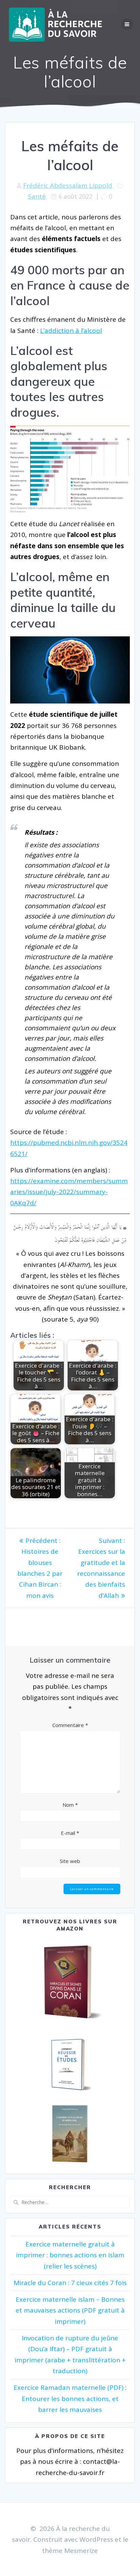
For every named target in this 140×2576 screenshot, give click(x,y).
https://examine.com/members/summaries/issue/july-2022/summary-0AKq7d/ (69, 1192)
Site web (70, 1861)
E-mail (70, 1833)
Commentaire (70, 1725)
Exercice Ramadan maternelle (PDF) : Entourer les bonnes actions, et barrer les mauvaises (70, 2399)
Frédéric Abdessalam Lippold (68, 185)
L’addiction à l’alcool (71, 331)
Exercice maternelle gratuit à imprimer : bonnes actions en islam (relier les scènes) (70, 2255)
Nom (70, 1805)
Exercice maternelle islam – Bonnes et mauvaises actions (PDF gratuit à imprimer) (70, 2310)
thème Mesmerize (70, 2551)
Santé (37, 196)
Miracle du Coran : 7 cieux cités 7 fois (70, 2283)
